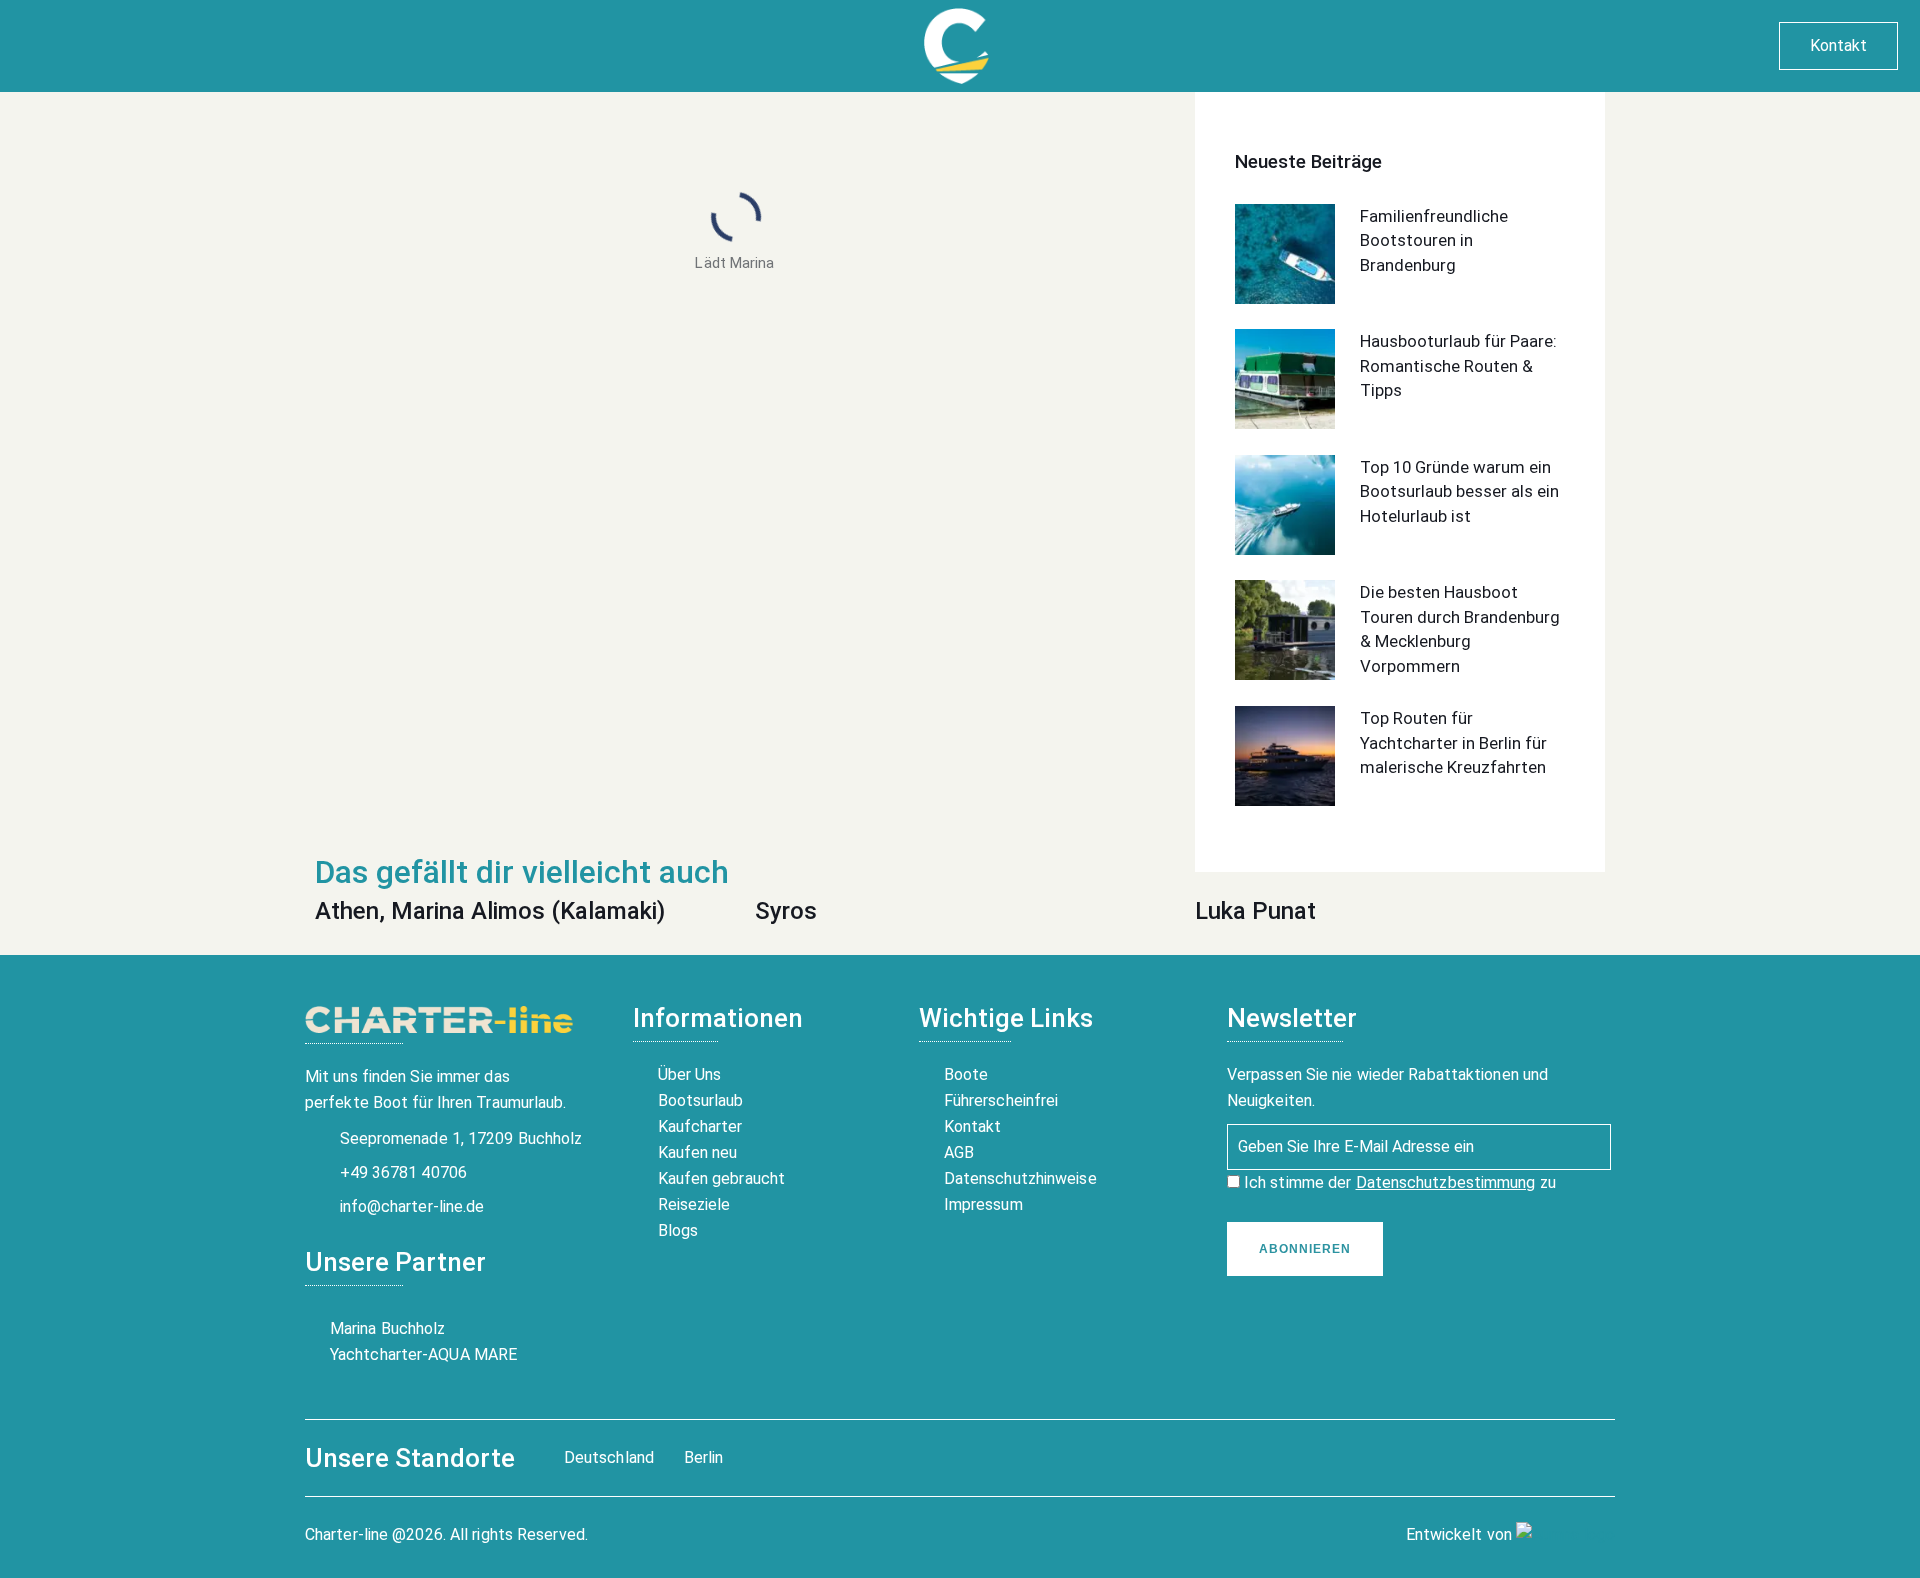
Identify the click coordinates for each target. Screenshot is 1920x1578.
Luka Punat (1255, 911)
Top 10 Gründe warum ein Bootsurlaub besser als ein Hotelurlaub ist (1459, 491)
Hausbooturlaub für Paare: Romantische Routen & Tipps (1458, 365)
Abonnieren (1305, 1249)
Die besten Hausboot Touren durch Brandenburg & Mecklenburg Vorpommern (1460, 629)
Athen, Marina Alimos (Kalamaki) (490, 911)
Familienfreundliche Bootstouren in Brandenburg (1434, 240)
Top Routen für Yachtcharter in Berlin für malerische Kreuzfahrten (1453, 742)
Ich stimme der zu (1398, 1182)
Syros (786, 911)
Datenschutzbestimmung (1446, 1182)
